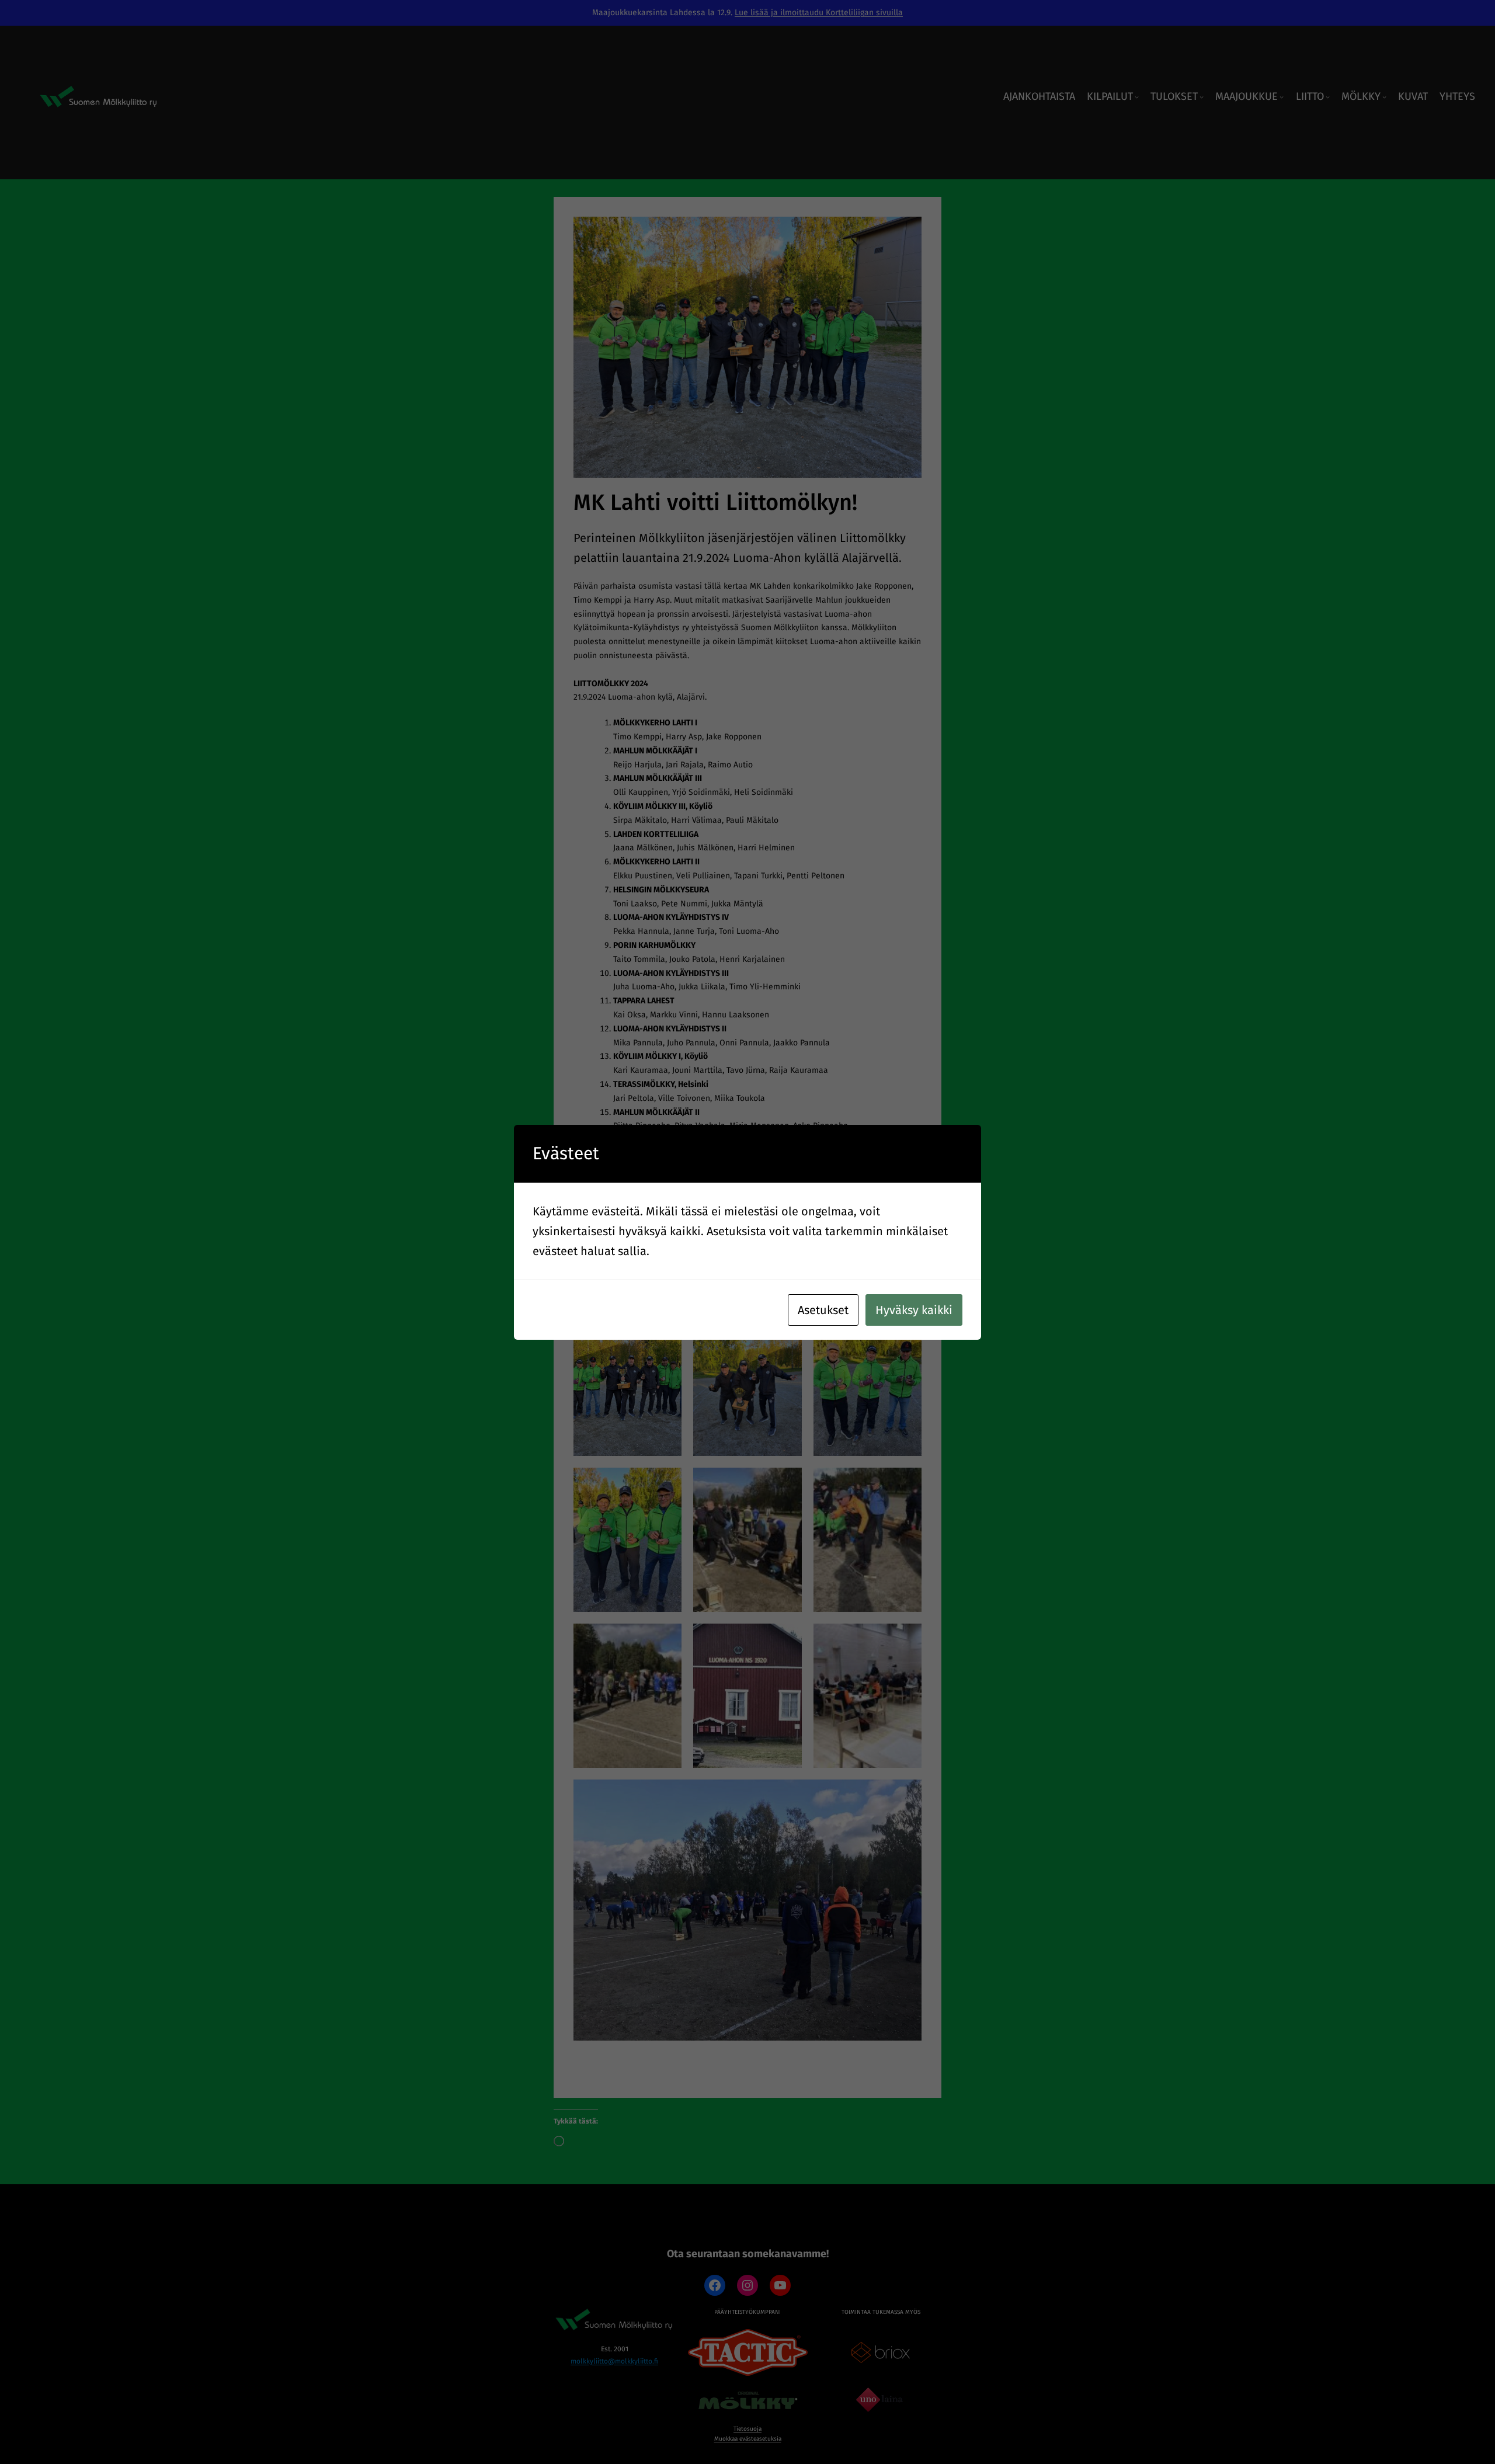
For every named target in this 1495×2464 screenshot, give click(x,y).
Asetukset (823, 1310)
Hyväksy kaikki (914, 1310)
